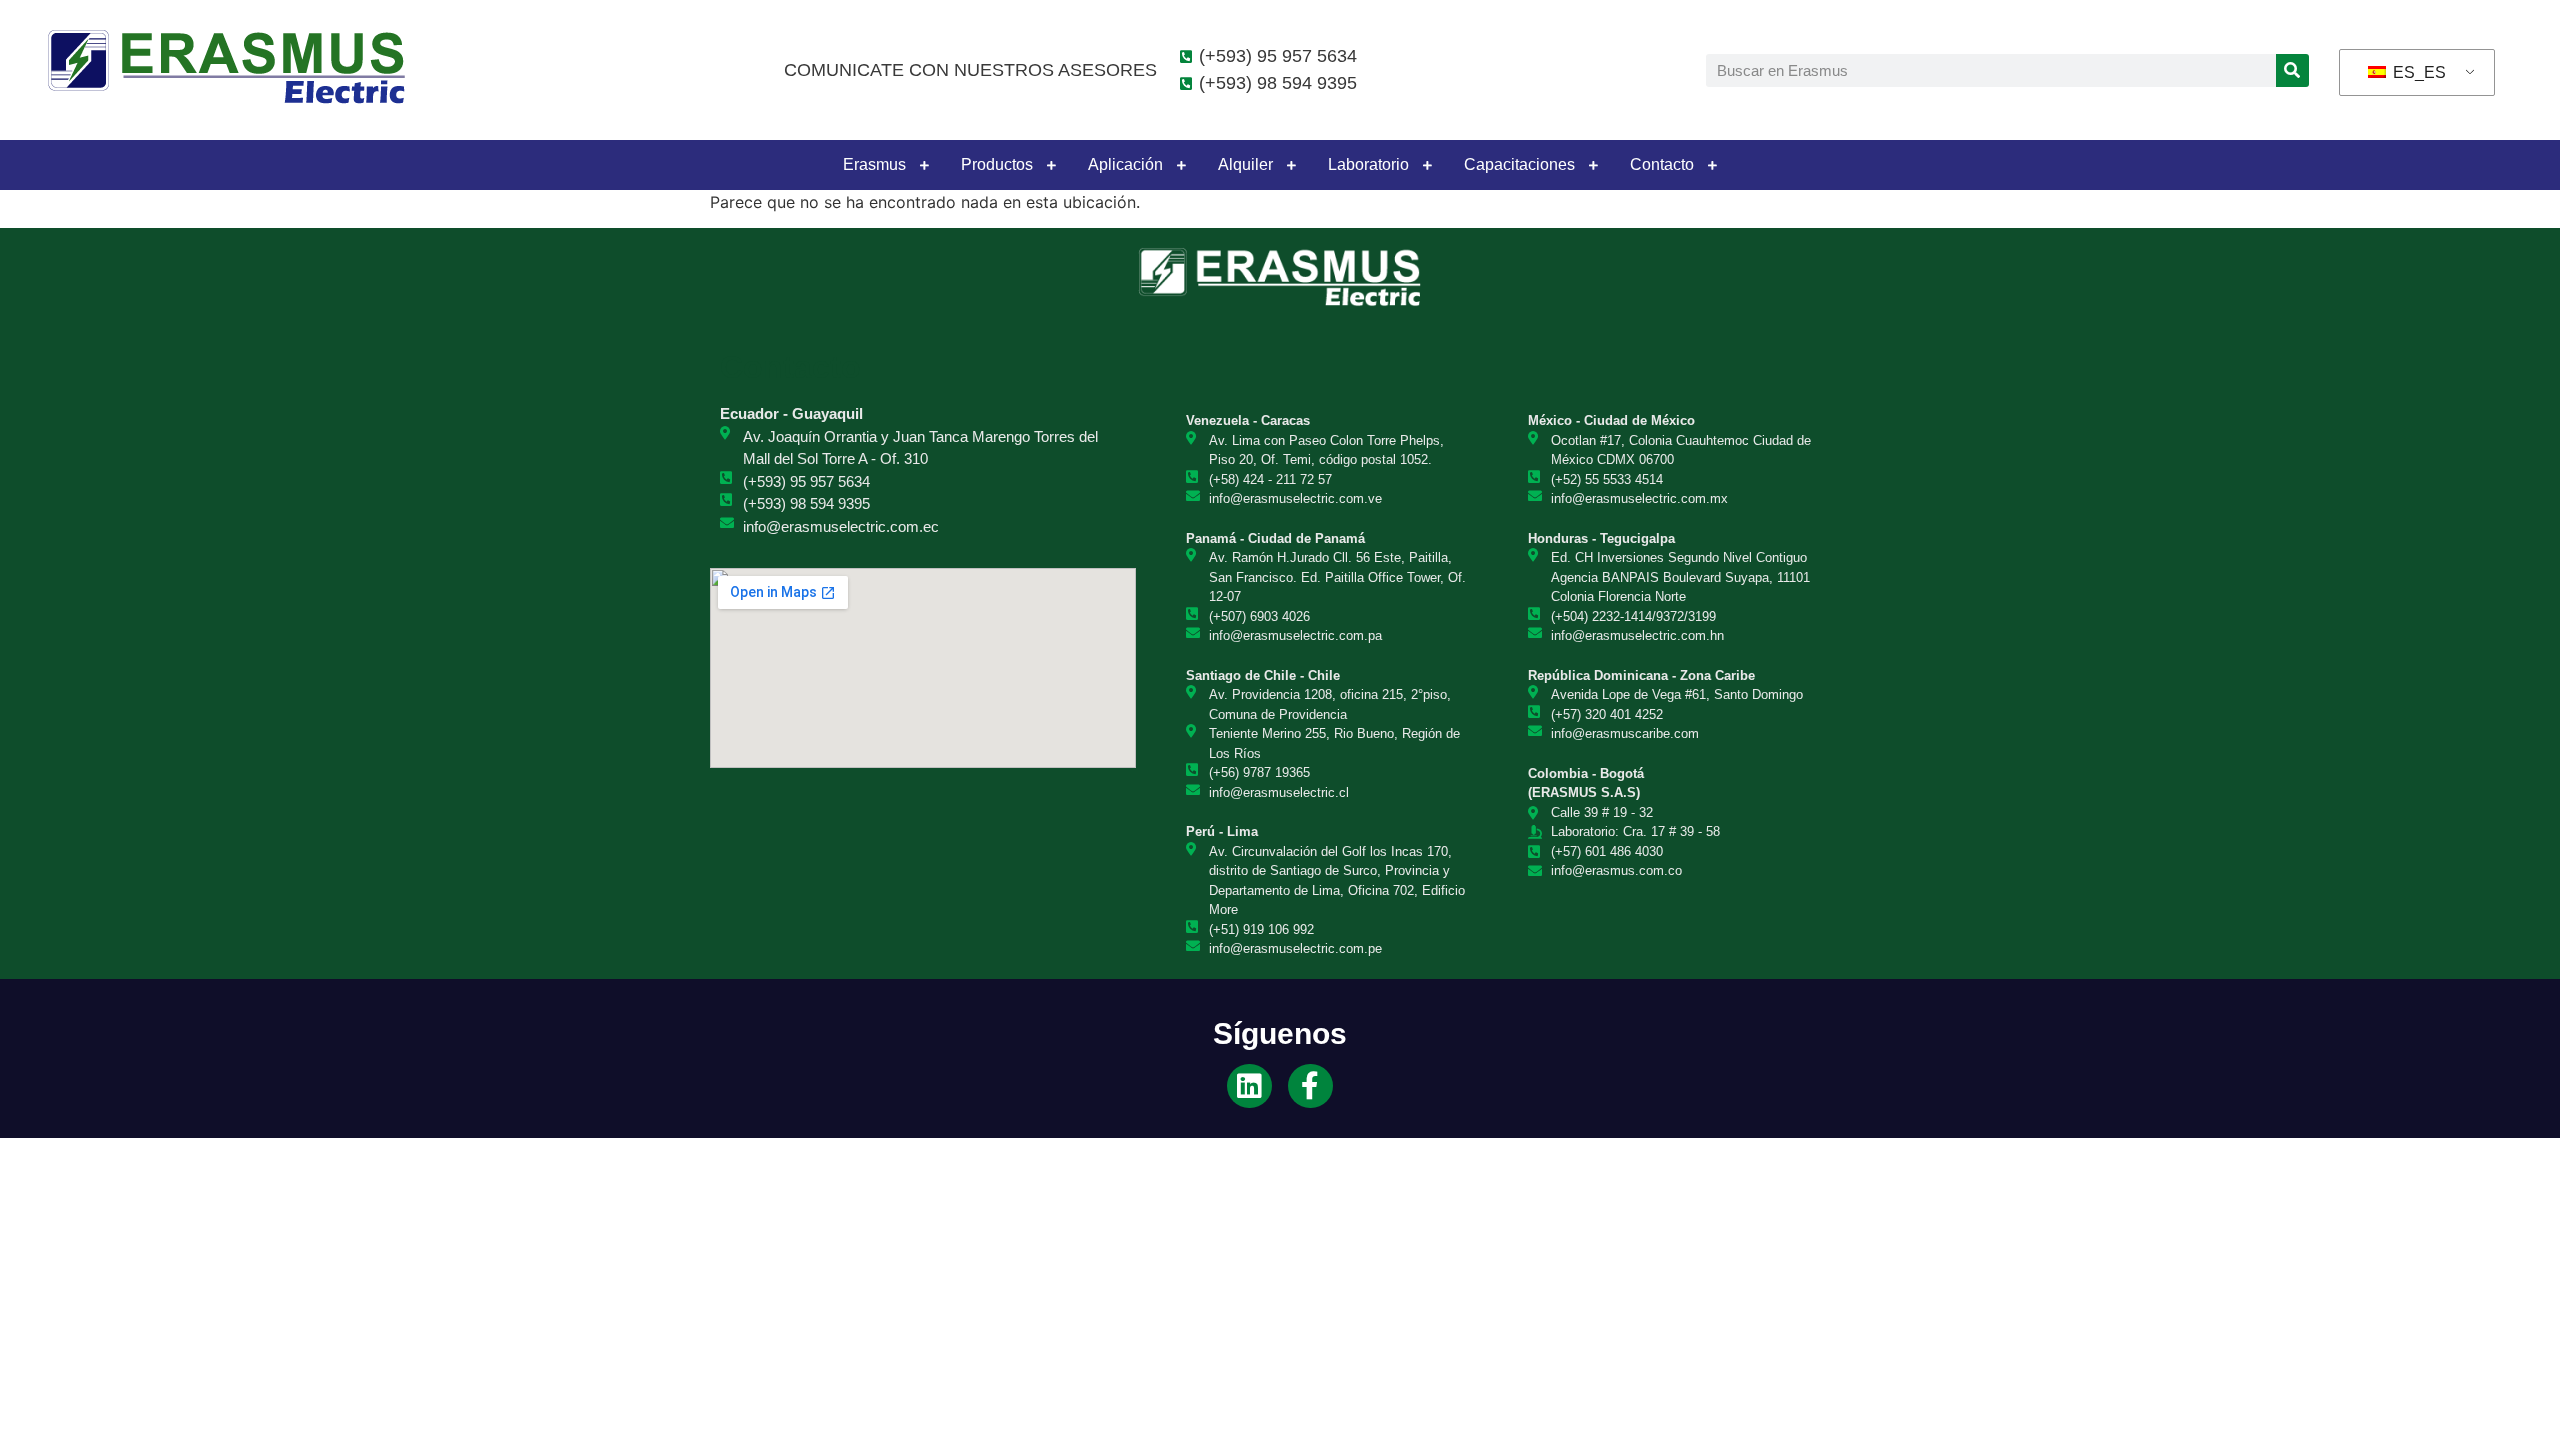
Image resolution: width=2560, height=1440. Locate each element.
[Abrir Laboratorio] (1427, 165)
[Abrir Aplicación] (1181, 165)
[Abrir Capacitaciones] (1593, 165)
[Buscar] (2292, 70)
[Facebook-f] (1310, 1086)
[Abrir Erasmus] (924, 165)
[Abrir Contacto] (1712, 165)
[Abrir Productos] (1051, 165)
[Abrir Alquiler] (1291, 165)
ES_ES (2417, 72)
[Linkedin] (1249, 1086)
